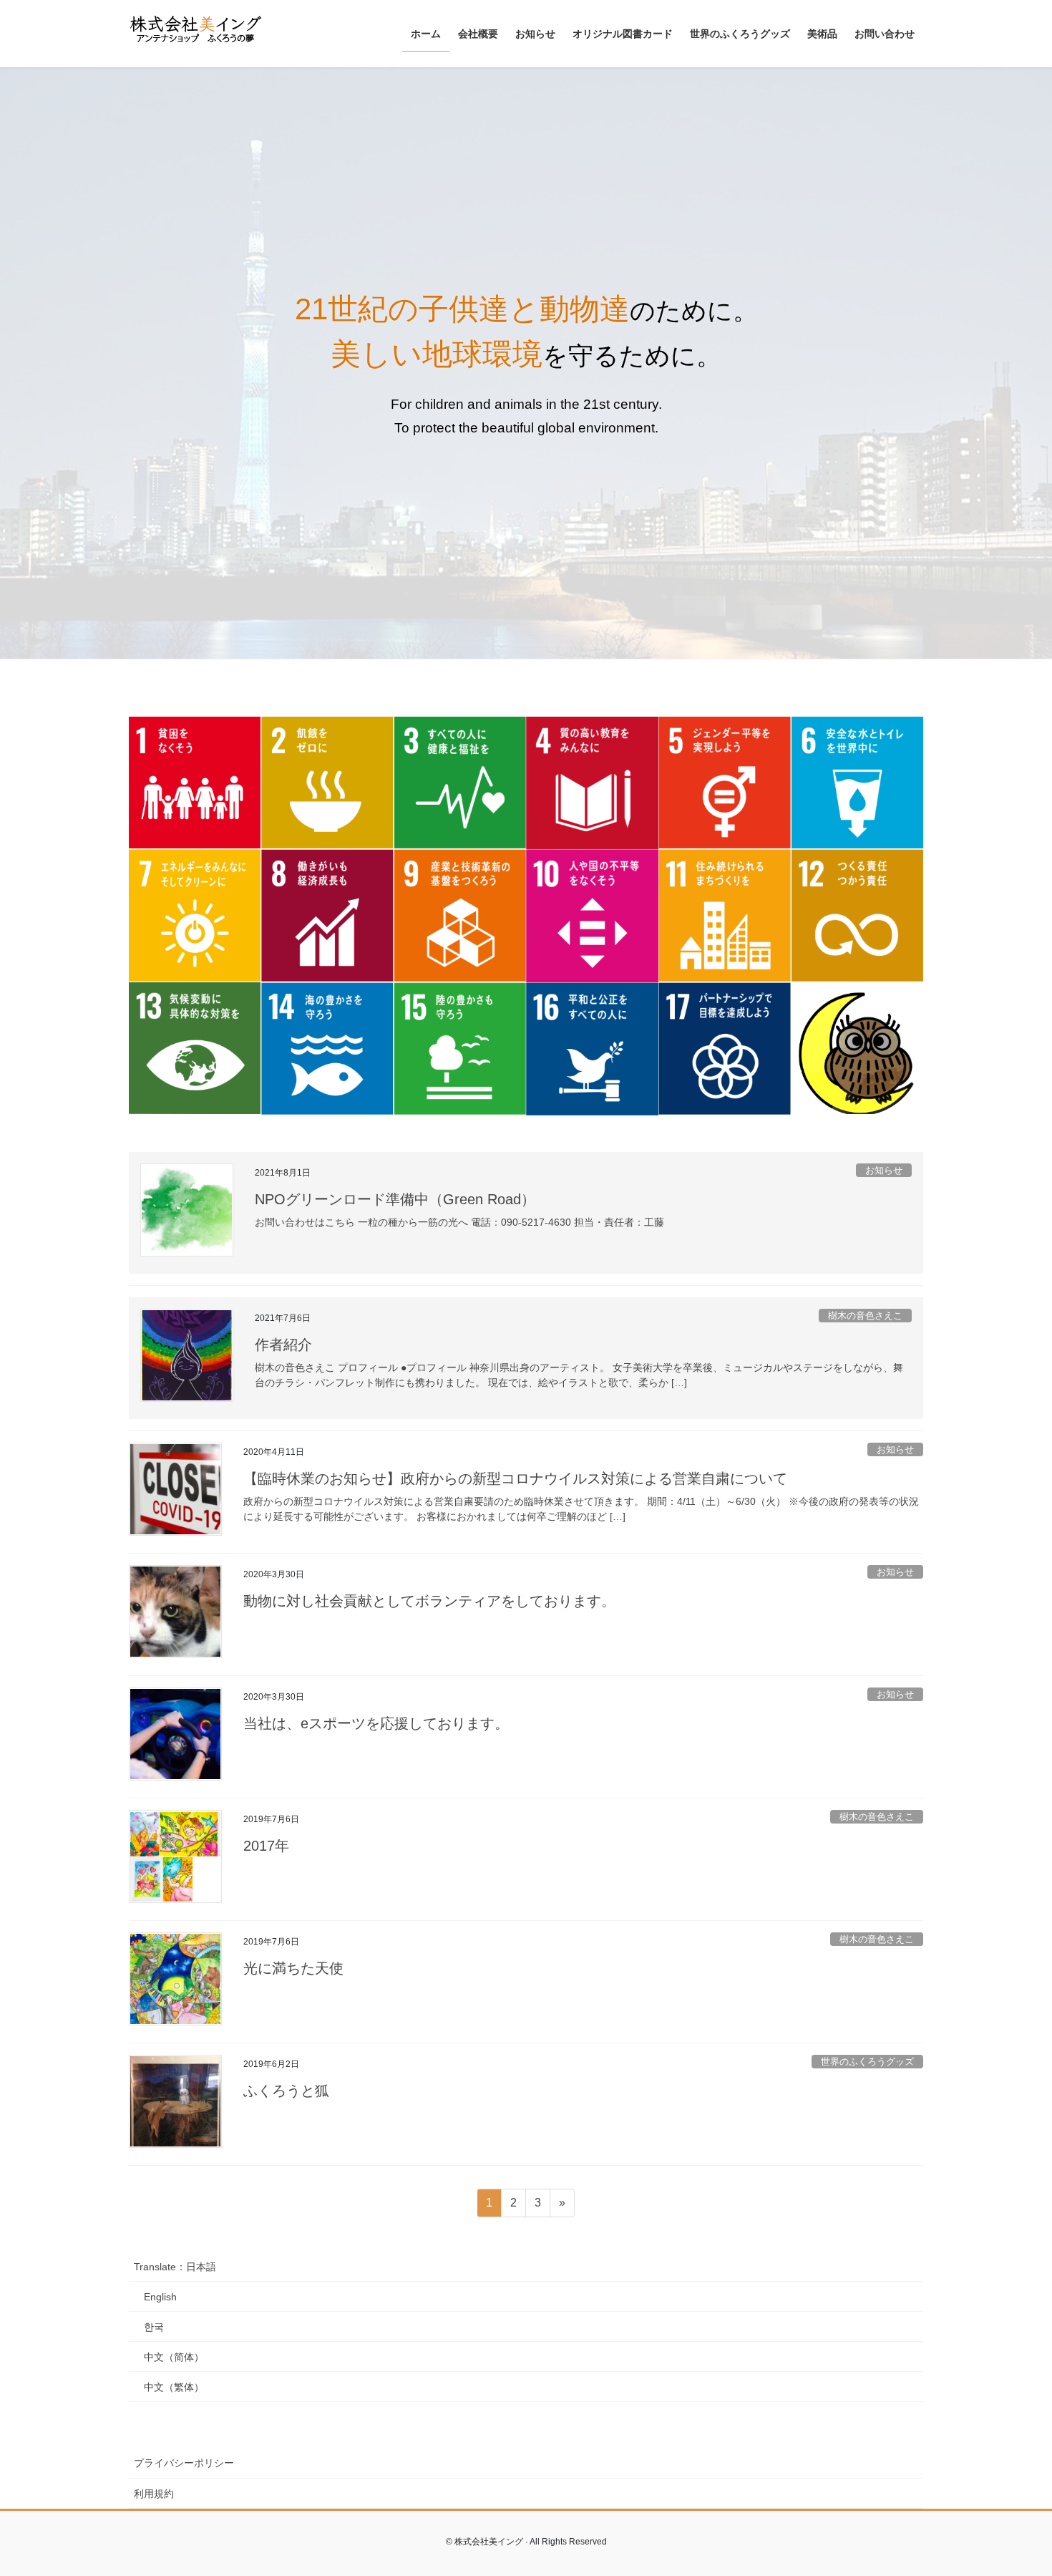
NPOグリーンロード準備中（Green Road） (395, 1199)
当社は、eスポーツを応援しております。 (376, 1723)
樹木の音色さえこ (865, 1316)
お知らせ (884, 1170)
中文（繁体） (174, 2387)
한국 (154, 2327)
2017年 (266, 1846)
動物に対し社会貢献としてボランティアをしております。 (429, 1601)
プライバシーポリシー (184, 2463)
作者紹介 (283, 1345)
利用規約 (154, 2494)
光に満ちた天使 (293, 1968)
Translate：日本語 (175, 2267)
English (160, 2297)
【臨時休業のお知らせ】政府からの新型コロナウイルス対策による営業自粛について (515, 1478)
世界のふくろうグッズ (867, 2062)
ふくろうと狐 (286, 2091)
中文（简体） (174, 2357)
